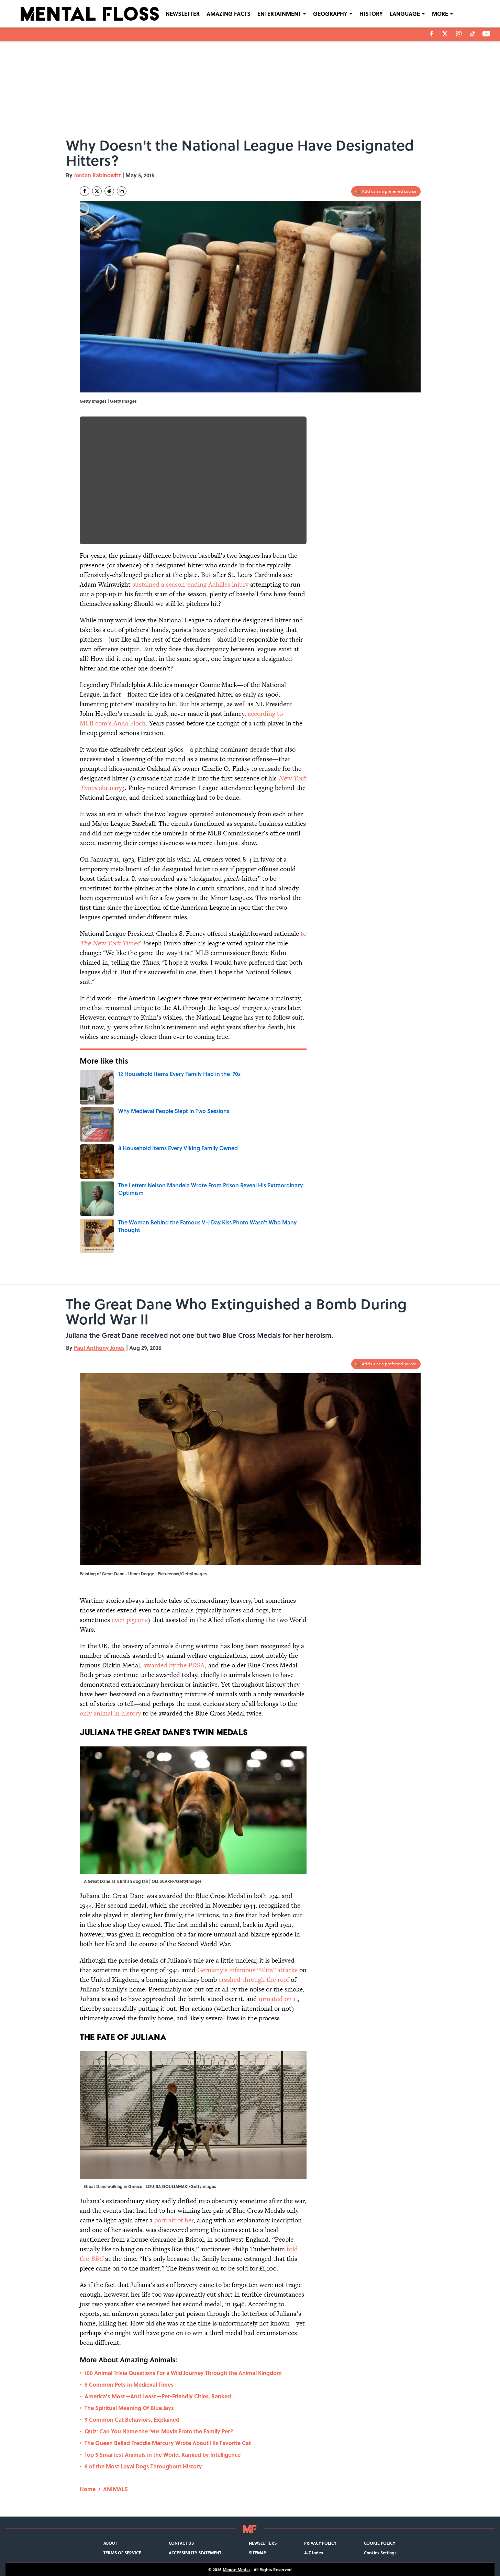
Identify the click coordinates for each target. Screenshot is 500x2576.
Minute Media (236, 2569)
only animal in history (111, 1713)
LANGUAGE (405, 14)
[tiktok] (473, 34)
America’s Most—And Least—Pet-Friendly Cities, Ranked (158, 2396)
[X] (445, 34)
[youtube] (486, 34)
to (304, 934)
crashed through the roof (255, 1980)
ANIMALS (115, 2489)
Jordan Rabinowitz (97, 175)
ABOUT (110, 2543)
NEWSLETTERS (263, 2543)
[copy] (122, 191)
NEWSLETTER (183, 14)
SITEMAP (257, 2553)
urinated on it (278, 1999)
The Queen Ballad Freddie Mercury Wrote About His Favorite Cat (168, 2443)
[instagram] (459, 34)
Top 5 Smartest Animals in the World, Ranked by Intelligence (163, 2455)
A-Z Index (314, 2553)
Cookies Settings (380, 2553)
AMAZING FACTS (229, 14)
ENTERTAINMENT (279, 14)
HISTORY (371, 14)
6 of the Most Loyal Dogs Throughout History (143, 2466)
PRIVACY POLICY (320, 2543)
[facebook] (431, 34)
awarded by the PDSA (174, 1665)
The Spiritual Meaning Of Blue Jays (129, 2408)
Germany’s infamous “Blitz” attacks (247, 1970)
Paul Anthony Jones (99, 1348)
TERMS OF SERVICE (122, 2553)
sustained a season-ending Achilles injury (190, 584)
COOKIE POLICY (380, 2543)
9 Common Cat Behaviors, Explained (132, 2419)
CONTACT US (181, 2543)
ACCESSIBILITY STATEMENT (195, 2553)
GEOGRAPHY (330, 14)
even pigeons (130, 1620)
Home (88, 2489)
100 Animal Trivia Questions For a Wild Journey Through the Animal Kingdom (183, 2373)
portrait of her (174, 2220)
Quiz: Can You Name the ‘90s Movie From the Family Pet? (159, 2431)
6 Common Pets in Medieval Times (129, 2384)
